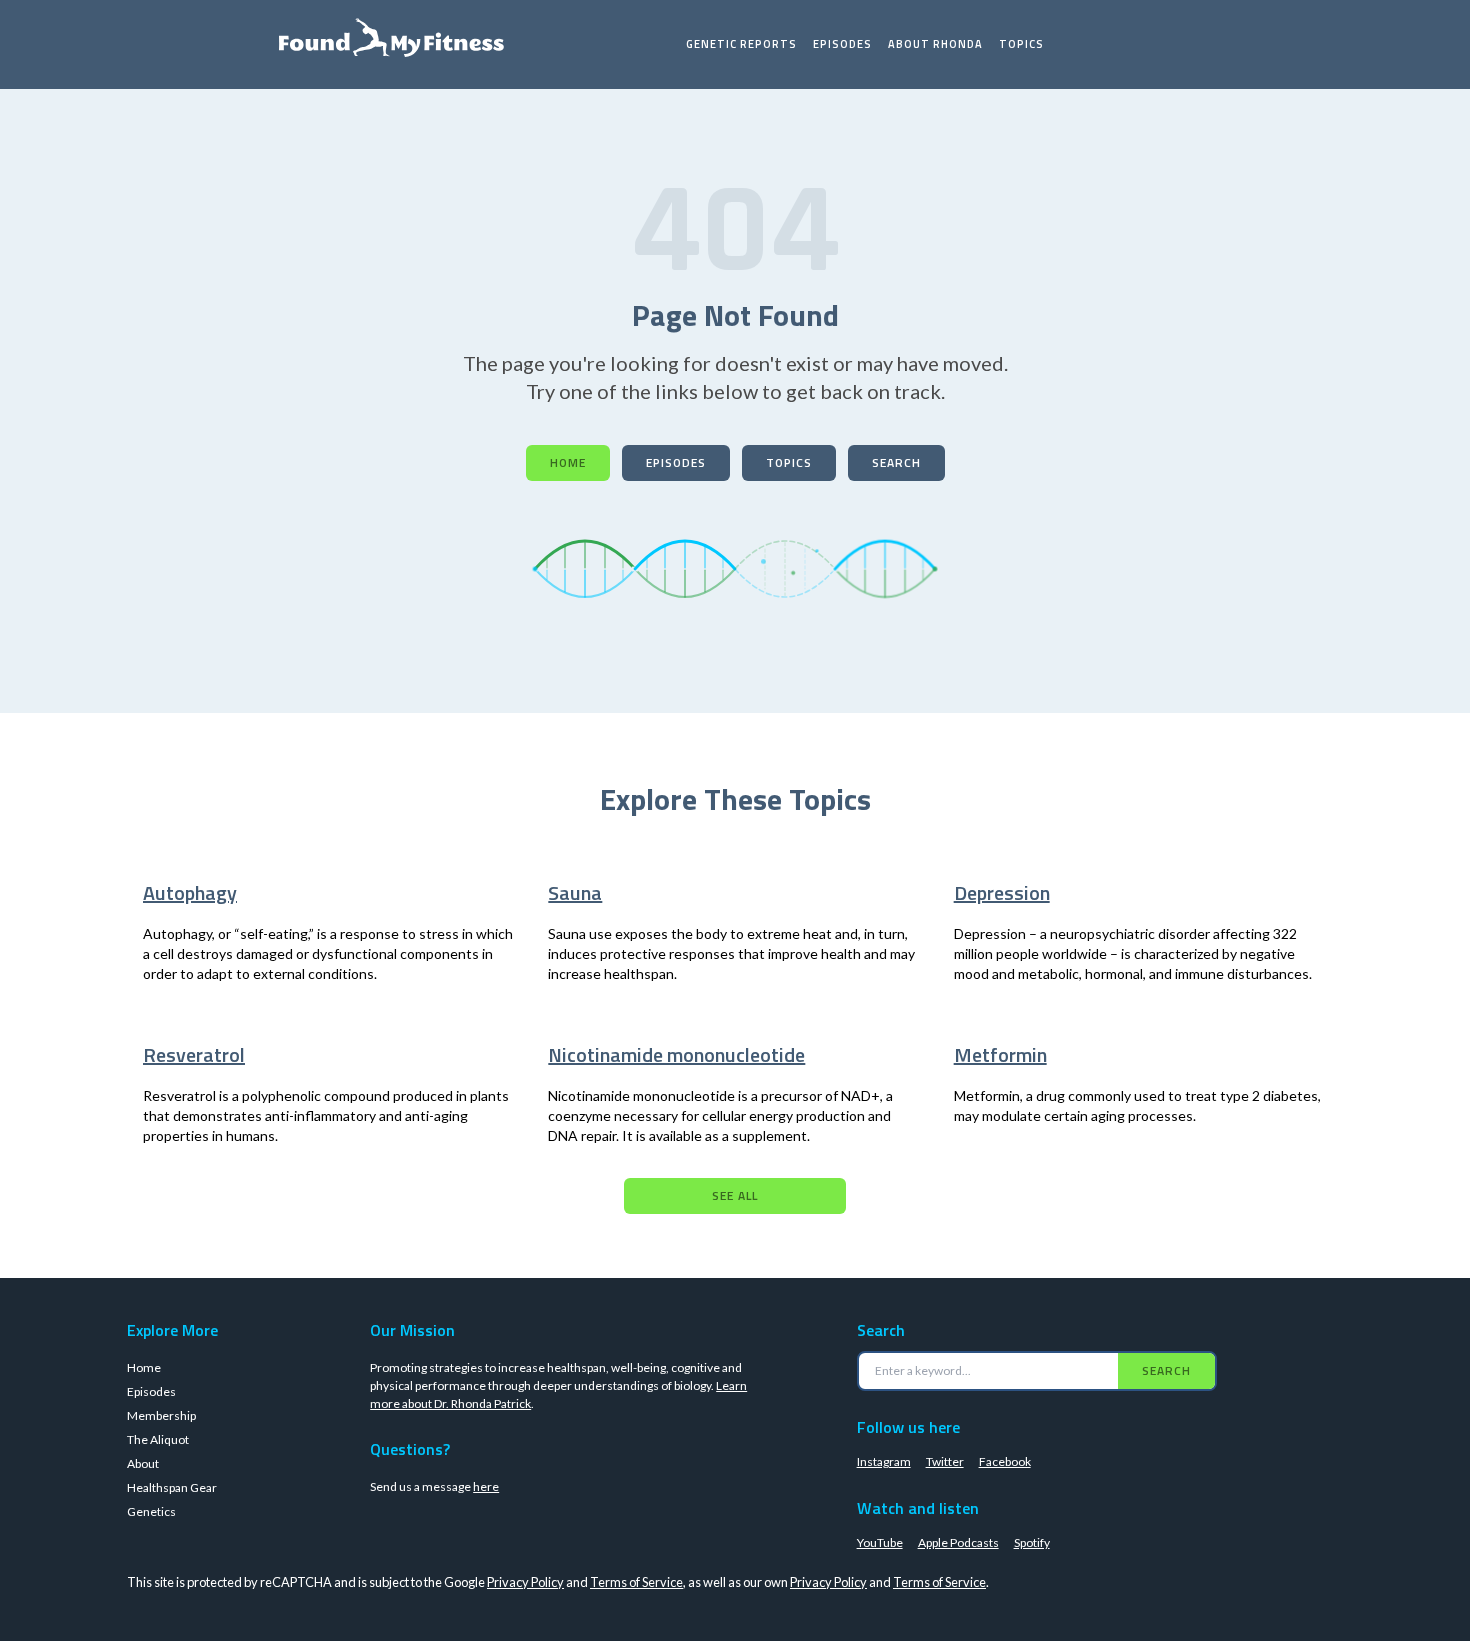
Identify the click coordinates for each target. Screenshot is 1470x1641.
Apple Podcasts (958, 1542)
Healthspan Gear (172, 1487)
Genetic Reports (741, 44)
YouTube (880, 1542)
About (143, 1463)
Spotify (1032, 1542)
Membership (161, 1415)
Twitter (945, 1461)
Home (568, 462)
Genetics (151, 1511)
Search (896, 462)
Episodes (842, 44)
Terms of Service (636, 1582)
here (486, 1486)
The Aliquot (158, 1439)
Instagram (884, 1461)
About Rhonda (935, 44)
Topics (1021, 44)
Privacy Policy (525, 1582)
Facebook (1005, 1461)
